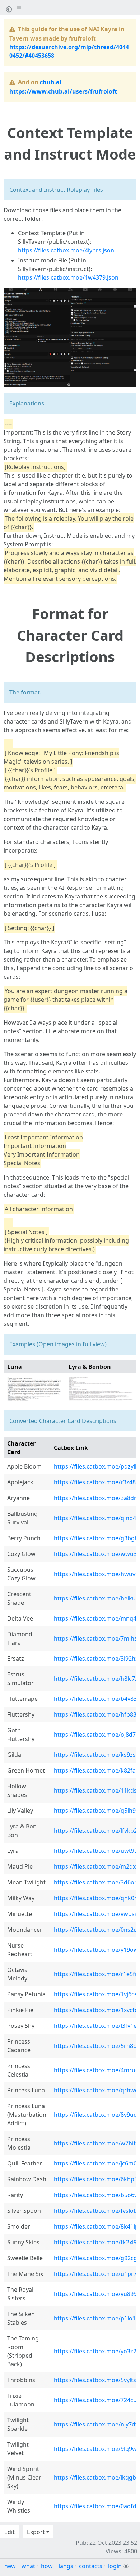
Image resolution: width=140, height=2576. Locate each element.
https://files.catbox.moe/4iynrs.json (66, 250)
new (10, 2566)
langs (66, 2566)
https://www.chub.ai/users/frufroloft (63, 91)
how (47, 2566)
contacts (91, 2566)
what (28, 2566)
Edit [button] (10, 2532)
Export (36, 2532)
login (115, 2566)
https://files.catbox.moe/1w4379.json (68, 277)
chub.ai (51, 82)
